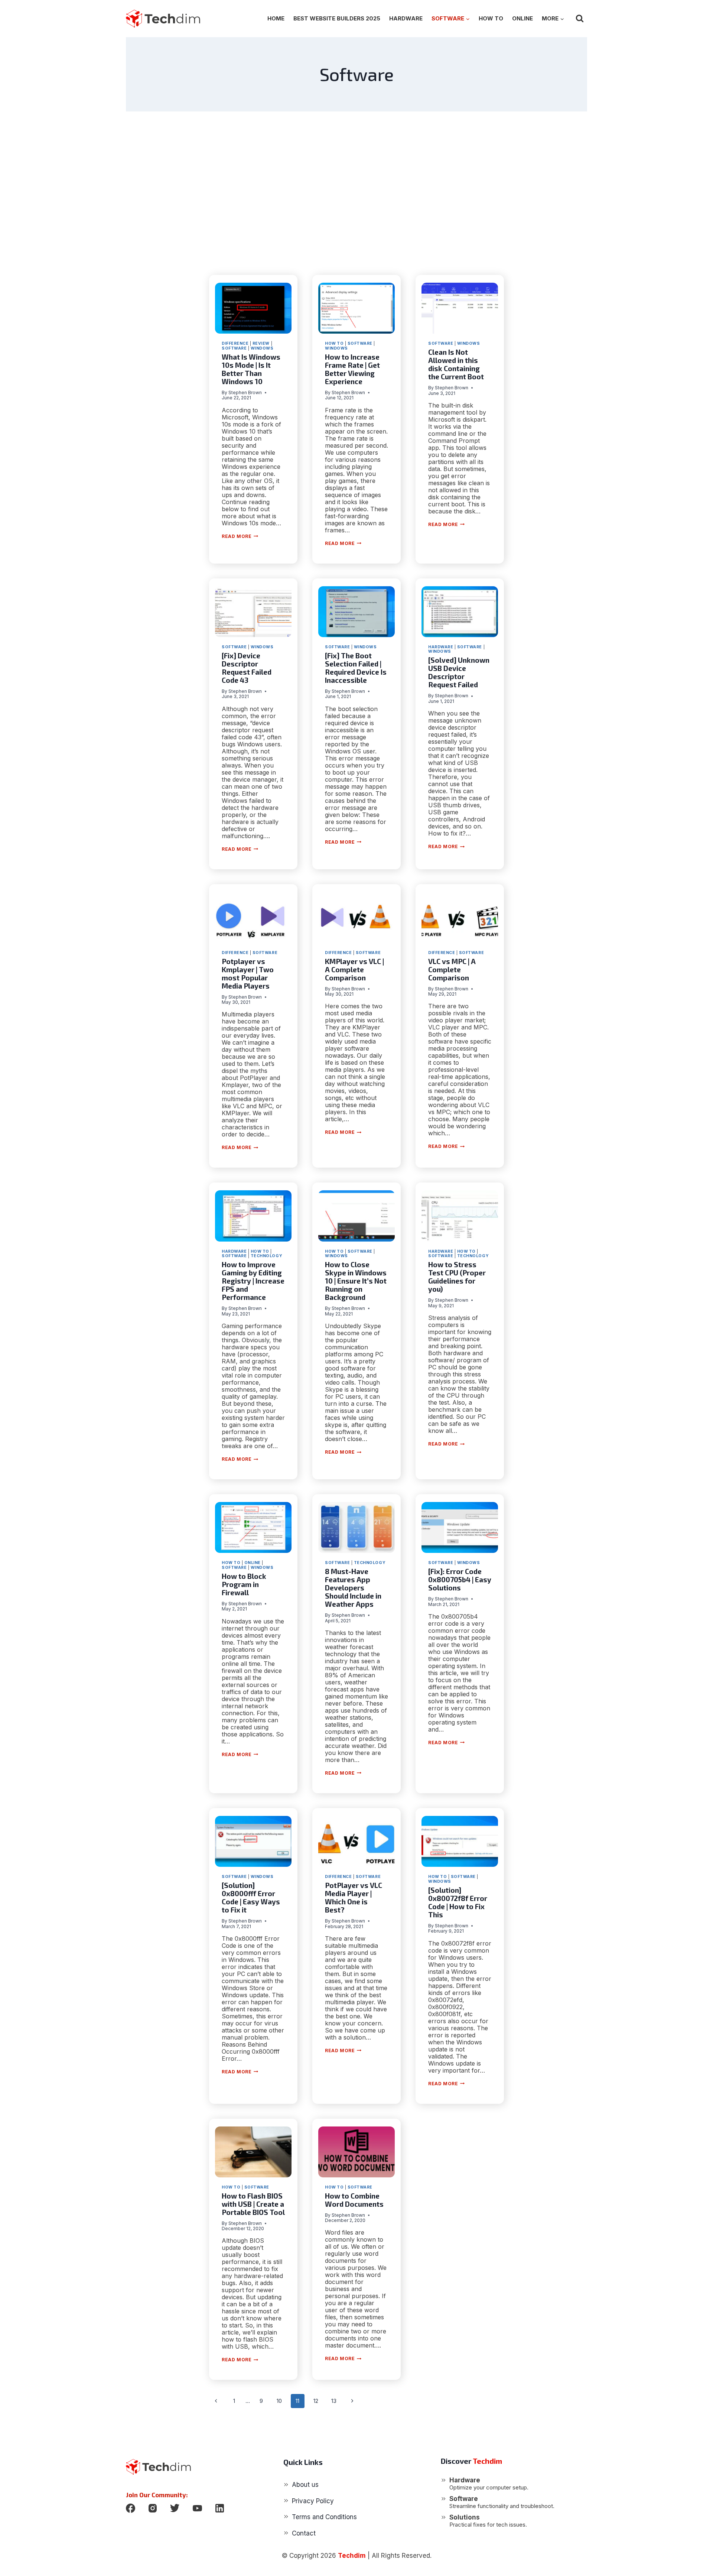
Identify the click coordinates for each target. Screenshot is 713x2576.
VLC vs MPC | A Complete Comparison (452, 969)
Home (276, 18)
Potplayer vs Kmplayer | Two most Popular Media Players (248, 974)
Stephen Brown (245, 392)
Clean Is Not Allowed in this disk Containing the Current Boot (456, 364)
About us (305, 2485)
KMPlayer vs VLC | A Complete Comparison (354, 969)
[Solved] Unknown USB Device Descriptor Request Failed (459, 672)
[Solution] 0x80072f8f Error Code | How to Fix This (458, 1902)
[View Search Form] (580, 19)
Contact (304, 2533)
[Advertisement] (356, 193)
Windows (262, 348)
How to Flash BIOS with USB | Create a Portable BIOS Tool (253, 2204)
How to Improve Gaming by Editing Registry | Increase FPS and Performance (253, 1281)
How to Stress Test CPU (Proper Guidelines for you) (457, 1277)
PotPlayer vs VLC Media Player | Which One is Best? (354, 1897)
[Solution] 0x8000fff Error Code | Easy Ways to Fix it (251, 1897)
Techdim (352, 2556)
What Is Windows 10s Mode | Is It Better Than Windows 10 (251, 369)
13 (334, 2401)
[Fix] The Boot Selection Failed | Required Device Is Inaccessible (356, 668)
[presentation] (253, 308)
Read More (240, 536)
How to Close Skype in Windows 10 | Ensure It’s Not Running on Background (356, 1281)
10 (279, 2401)
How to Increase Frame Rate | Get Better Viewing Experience (352, 369)
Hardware (406, 18)
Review (261, 343)
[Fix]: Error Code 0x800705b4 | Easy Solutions (460, 1579)
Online (522, 18)
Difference (235, 343)
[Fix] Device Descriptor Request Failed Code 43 (247, 668)
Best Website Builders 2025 (337, 18)
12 (316, 2401)
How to (491, 18)
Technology (266, 1256)
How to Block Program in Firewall (244, 1584)
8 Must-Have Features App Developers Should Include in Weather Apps (353, 1588)
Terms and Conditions (324, 2517)
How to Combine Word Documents (354, 2200)
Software (234, 348)
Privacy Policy (313, 2501)
